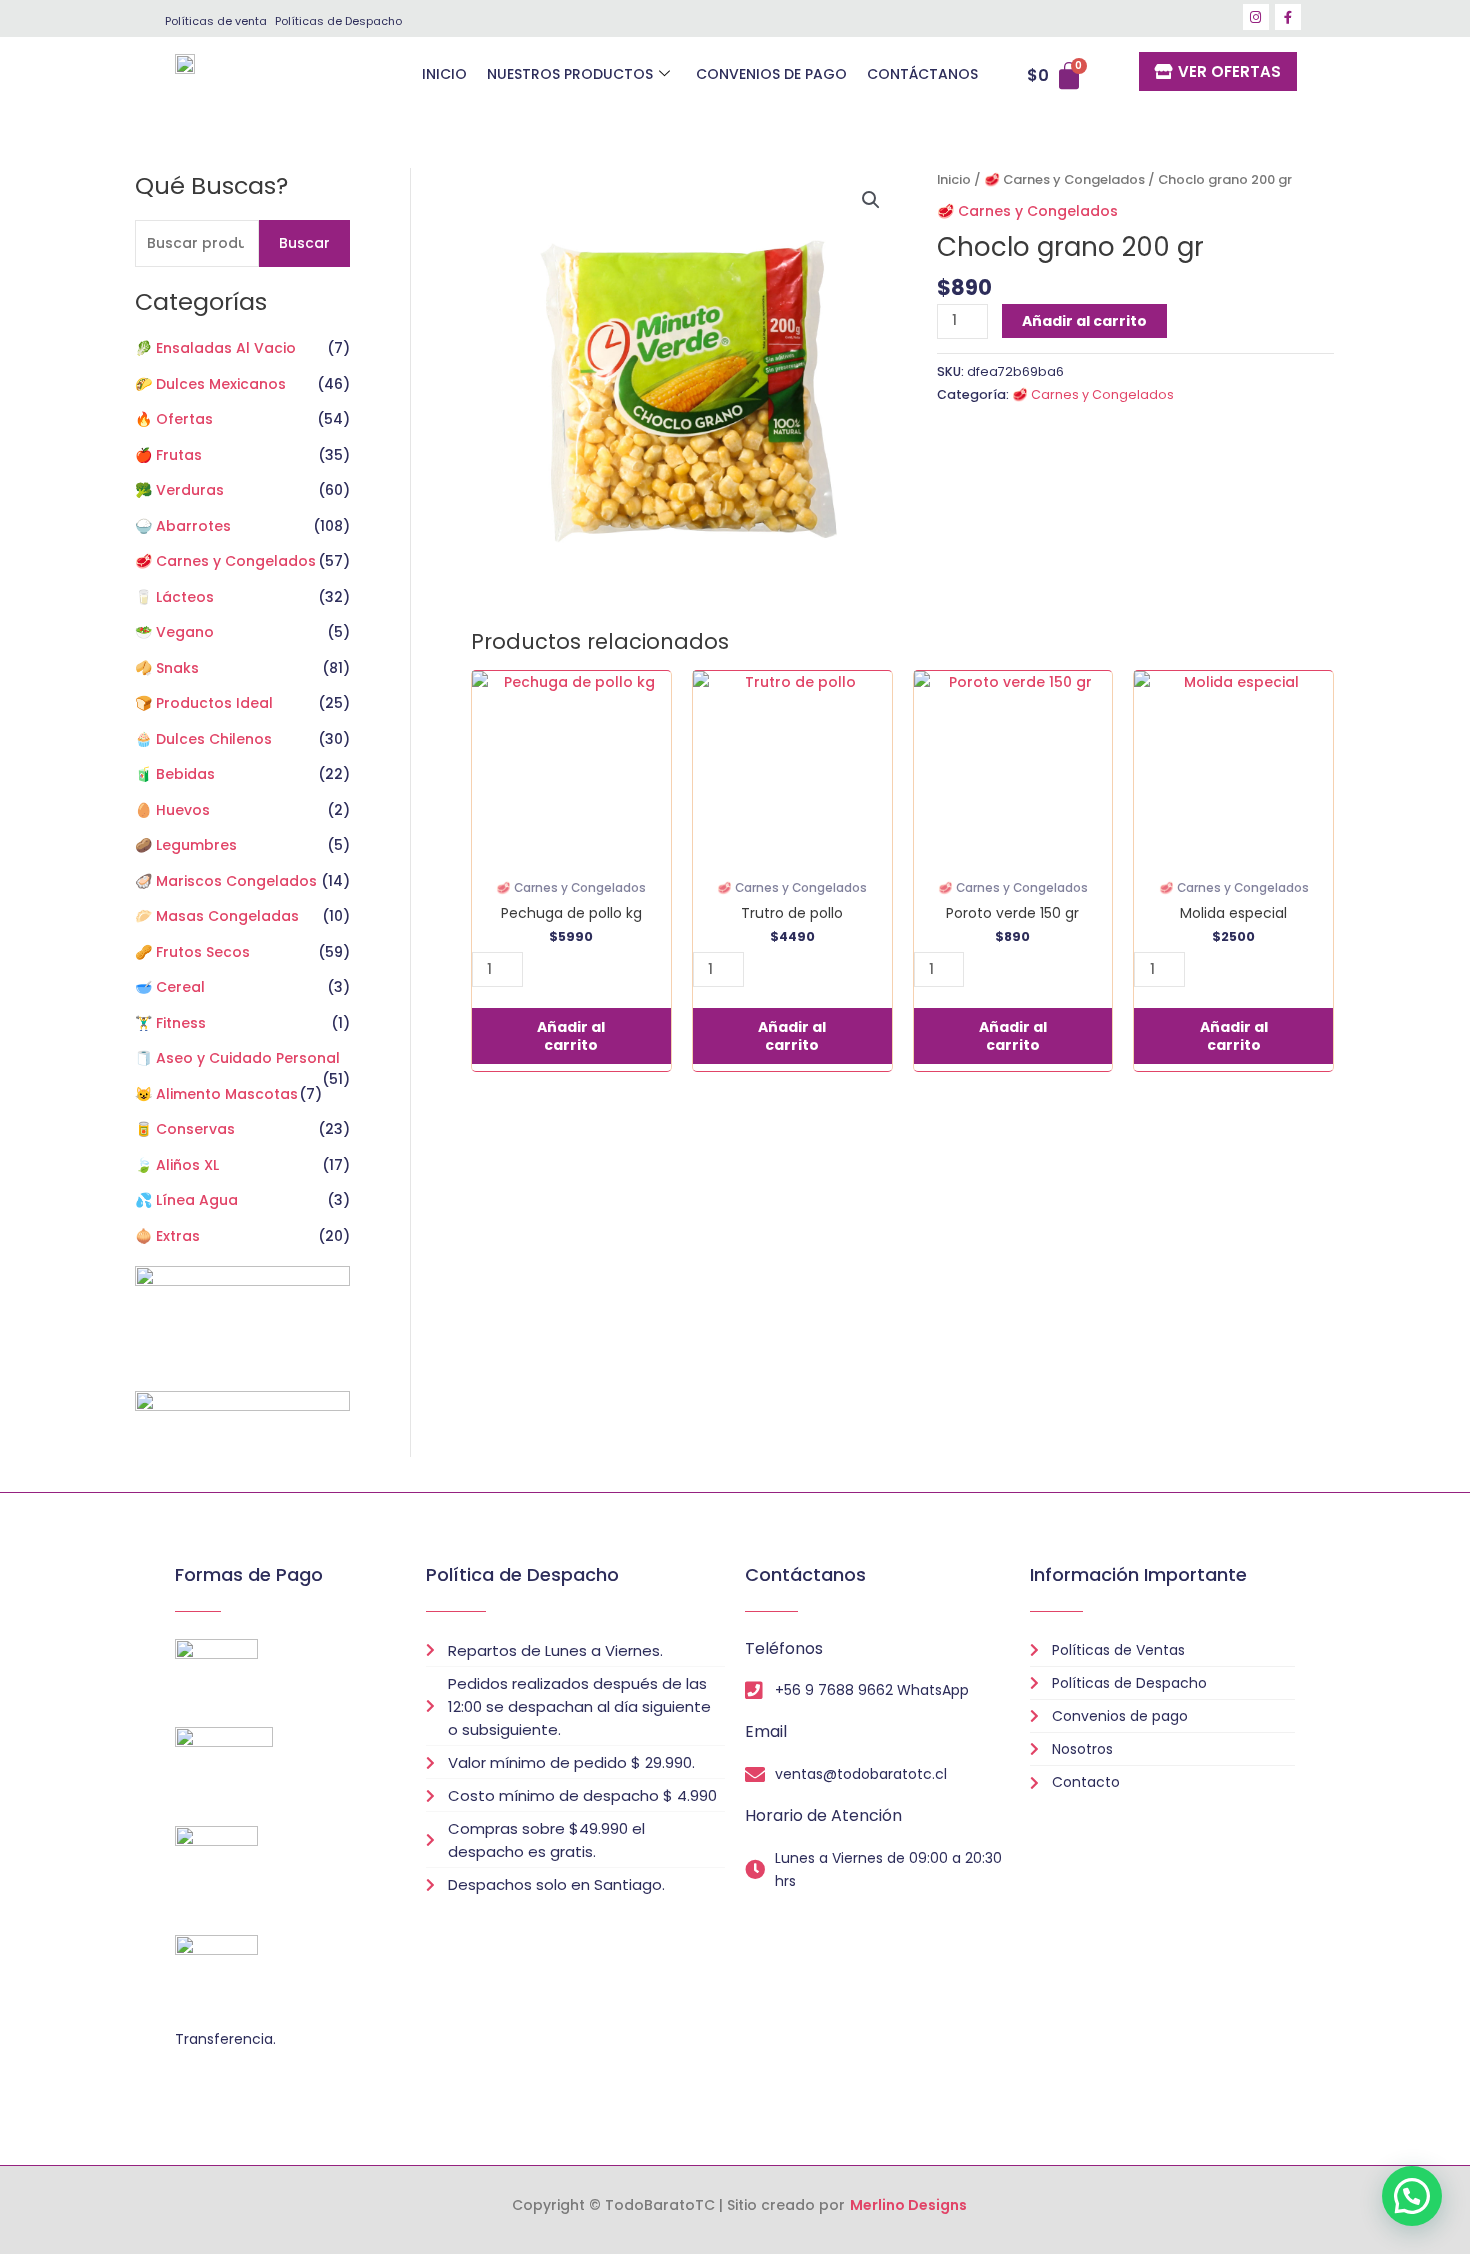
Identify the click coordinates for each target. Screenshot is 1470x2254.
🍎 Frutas (168, 455)
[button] (871, 200)
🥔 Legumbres (186, 845)
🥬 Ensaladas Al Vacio (215, 348)
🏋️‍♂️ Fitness (170, 1023)
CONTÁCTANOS (922, 74)
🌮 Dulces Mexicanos (210, 384)
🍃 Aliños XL (177, 1165)
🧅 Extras (167, 1236)
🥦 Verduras (179, 490)
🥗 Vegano (174, 632)
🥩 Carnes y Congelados (225, 561)
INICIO (444, 74)
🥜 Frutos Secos (192, 952)
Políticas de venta (216, 21)
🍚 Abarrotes (183, 526)
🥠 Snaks (167, 668)
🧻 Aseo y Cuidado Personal (237, 1058)
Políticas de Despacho (338, 21)
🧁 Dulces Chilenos (203, 739)
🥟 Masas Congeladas (217, 916)
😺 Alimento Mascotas (216, 1094)
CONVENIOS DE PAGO (771, 74)
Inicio (954, 179)
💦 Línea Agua (186, 1200)
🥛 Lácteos (174, 597)
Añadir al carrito (1084, 321)
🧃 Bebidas (175, 774)
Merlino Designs (908, 2205)
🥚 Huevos (172, 810)
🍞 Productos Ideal (204, 703)
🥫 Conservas (185, 1129)
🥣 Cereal (170, 987)
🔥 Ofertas (174, 419)
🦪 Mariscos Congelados (226, 881)
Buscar (304, 243)
